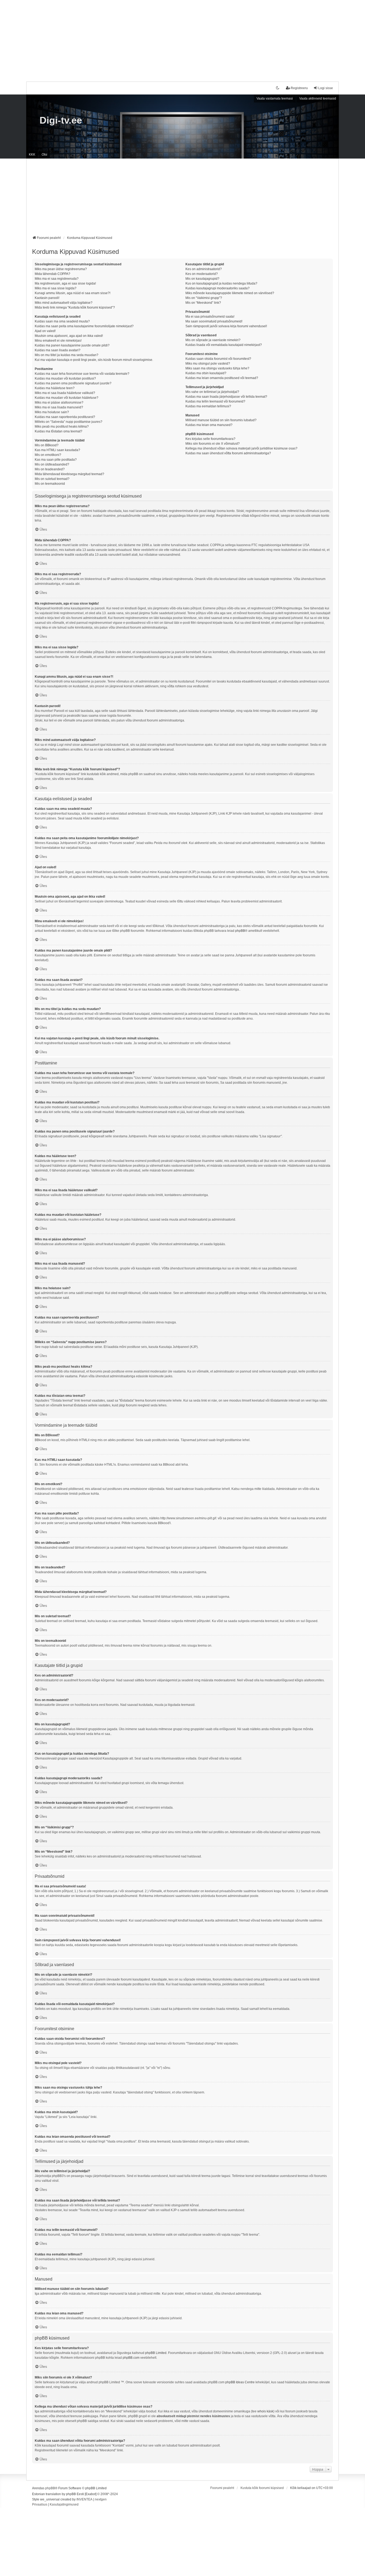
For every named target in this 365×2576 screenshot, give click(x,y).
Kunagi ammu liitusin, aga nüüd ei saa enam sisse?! (73, 293)
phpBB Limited (156, 2353)
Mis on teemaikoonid (50, 484)
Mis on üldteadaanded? (52, 464)
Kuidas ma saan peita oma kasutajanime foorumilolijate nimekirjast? (84, 326)
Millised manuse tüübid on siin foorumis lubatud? (221, 420)
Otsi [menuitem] (44, 155)
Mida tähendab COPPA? (53, 274)
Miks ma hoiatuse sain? (52, 412)
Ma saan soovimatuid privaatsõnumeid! (214, 321)
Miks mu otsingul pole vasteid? (208, 364)
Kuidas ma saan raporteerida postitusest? (65, 417)
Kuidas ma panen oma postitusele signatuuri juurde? (73, 383)
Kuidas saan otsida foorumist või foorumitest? (218, 359)
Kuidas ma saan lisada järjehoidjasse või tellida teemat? (226, 397)
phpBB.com (131, 2358)
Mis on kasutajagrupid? (202, 279)
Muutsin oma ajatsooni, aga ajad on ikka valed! (69, 336)
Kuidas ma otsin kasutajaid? (206, 373)
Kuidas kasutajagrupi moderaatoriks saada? (218, 288)
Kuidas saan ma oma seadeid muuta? (62, 321)
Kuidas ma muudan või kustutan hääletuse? (67, 398)
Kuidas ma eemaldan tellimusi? (208, 406)
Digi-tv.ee (61, 120)
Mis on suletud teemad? (52, 479)
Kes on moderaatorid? (202, 274)
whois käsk (265, 2411)
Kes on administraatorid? (204, 269)
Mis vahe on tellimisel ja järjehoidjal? (212, 392)
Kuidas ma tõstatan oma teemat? (59, 431)
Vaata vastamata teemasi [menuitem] (275, 98)
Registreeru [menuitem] (299, 88)
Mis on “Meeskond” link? (203, 303)
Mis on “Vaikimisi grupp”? (204, 298)
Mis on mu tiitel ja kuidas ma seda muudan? (67, 355)
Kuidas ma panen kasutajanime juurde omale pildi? (72, 345)
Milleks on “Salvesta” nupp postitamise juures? (69, 422)
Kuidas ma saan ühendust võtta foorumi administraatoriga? (228, 453)
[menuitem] (40, 2505)
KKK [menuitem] (32, 155)
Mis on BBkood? (47, 445)
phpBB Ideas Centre (240, 2382)
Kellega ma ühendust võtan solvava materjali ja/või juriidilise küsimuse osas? (241, 448)
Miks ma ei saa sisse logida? (56, 288)
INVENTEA (84, 2499)
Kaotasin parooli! (47, 298)
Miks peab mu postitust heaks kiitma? (62, 427)
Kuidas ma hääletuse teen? (55, 388)
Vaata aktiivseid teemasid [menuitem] (318, 98)
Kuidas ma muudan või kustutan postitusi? (65, 378)
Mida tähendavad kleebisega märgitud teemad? (69, 474)
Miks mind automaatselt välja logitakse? (64, 303)
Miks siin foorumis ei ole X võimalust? (213, 444)
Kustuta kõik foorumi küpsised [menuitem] (262, 2488)
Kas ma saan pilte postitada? (56, 460)
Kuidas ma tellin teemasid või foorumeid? (215, 401)
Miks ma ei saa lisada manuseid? (59, 407)
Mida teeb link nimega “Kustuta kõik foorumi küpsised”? (75, 307)
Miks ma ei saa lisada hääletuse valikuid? (65, 393)
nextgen (101, 2499)
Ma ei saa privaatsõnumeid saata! (210, 317)
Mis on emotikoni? (48, 455)
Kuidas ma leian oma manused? (209, 425)
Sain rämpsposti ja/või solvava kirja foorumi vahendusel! (226, 326)
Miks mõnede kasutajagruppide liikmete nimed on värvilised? (230, 293)
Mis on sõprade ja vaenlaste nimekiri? (213, 340)
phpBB (240, 931)
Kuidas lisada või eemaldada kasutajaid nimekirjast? (224, 345)
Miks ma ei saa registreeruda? (57, 279)
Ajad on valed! (45, 331)
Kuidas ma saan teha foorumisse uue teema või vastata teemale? (82, 374)
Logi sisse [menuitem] (326, 88)
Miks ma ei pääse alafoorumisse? (59, 403)
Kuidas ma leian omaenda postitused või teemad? (222, 378)
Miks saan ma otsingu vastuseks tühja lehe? (217, 368)
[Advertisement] (183, 37)
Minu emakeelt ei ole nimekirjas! (58, 341)
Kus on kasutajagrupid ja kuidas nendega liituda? (221, 283)
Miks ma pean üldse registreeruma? (61, 269)
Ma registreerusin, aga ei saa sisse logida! (65, 283)
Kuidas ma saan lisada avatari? (58, 350)
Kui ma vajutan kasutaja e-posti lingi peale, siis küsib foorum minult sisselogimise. (94, 360)
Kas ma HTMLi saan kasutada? (57, 450)
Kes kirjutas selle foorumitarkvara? (210, 439)
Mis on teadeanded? (50, 469)
